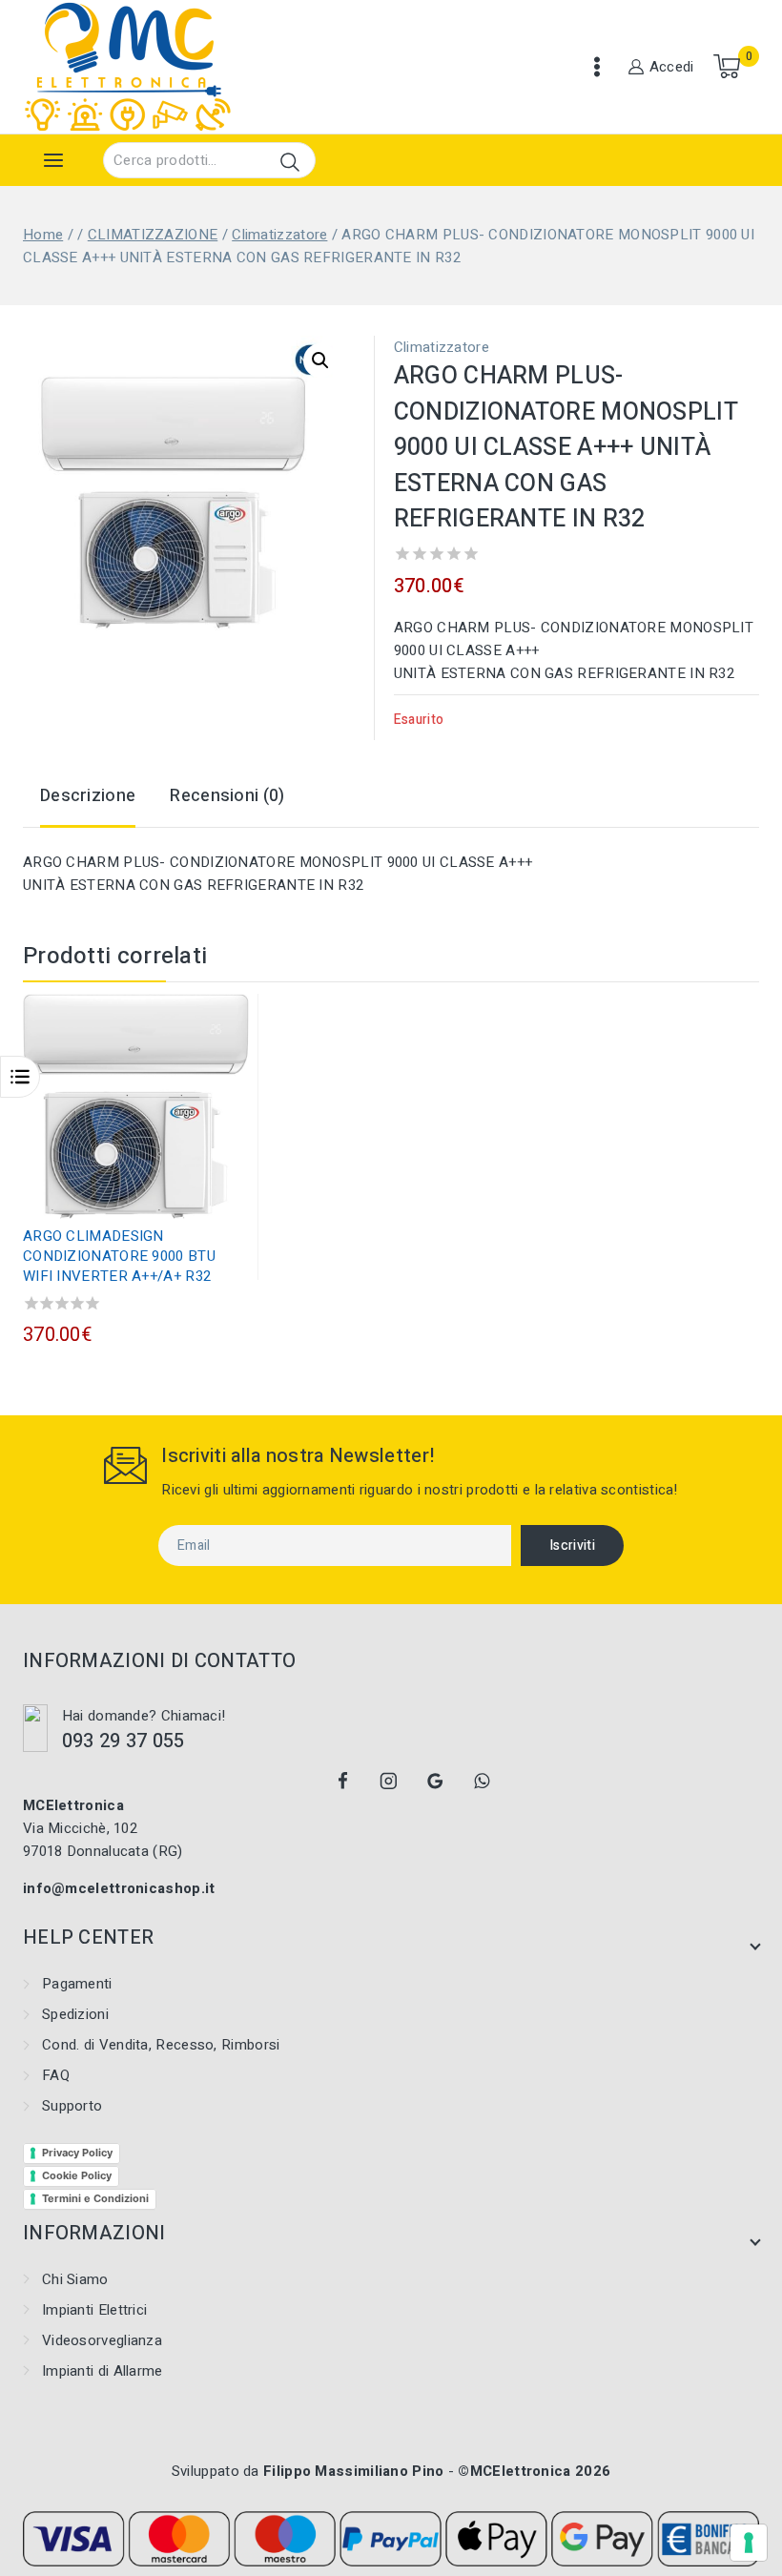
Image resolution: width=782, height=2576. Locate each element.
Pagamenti (77, 1984)
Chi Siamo (75, 2279)
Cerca (289, 162)
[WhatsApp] (482, 1781)
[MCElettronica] (128, 67)
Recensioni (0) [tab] (227, 796)
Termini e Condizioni (95, 2198)
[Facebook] (342, 1781)
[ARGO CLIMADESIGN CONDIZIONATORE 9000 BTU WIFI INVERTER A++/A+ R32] (136, 1106)
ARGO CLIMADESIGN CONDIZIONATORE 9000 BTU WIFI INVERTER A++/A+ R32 (119, 1256)
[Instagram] (389, 1781)
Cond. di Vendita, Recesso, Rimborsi (161, 2045)
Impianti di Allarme (103, 2371)
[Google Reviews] (436, 1781)
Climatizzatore (442, 347)
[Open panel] (53, 160)
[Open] (20, 1077)
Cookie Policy (77, 2175)
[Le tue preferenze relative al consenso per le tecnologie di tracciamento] (749, 2543)
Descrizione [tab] (88, 796)
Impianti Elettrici (94, 2310)
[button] (320, 361)
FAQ (56, 2075)
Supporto (72, 2106)
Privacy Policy (77, 2153)
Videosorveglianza (102, 2340)
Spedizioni (75, 2014)
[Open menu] (597, 67)
